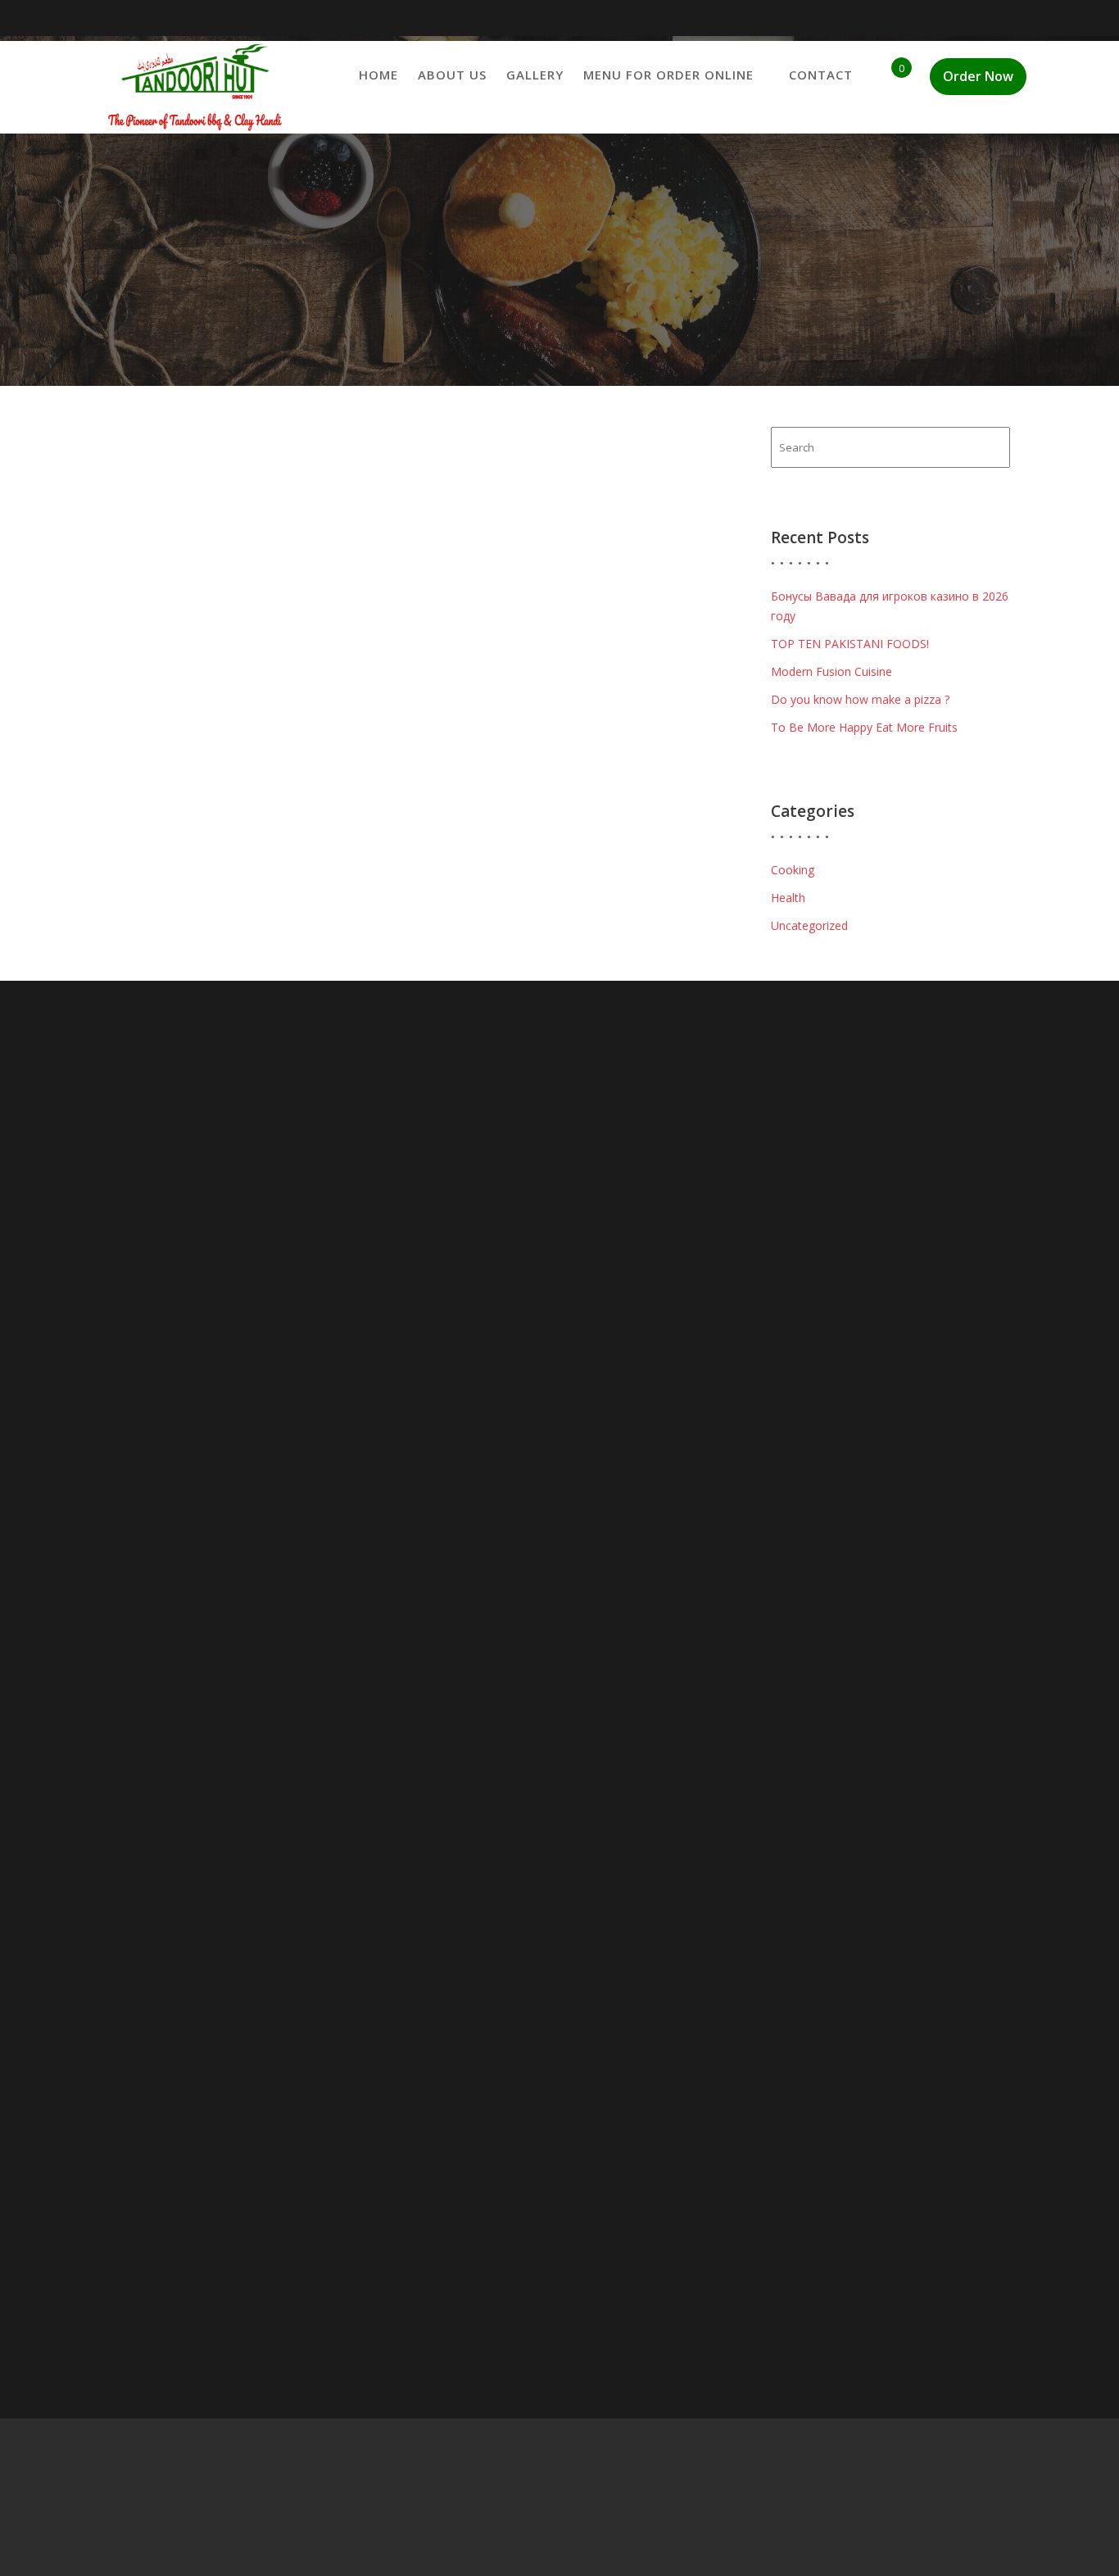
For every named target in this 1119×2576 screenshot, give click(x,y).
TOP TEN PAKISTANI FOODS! (850, 644)
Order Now (978, 76)
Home (378, 75)
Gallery (535, 75)
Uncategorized (809, 925)
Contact (821, 75)
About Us (452, 75)
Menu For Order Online (668, 75)
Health (788, 898)
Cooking (793, 870)
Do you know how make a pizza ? (860, 699)
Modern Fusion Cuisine (831, 671)
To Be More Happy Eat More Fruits (864, 727)
